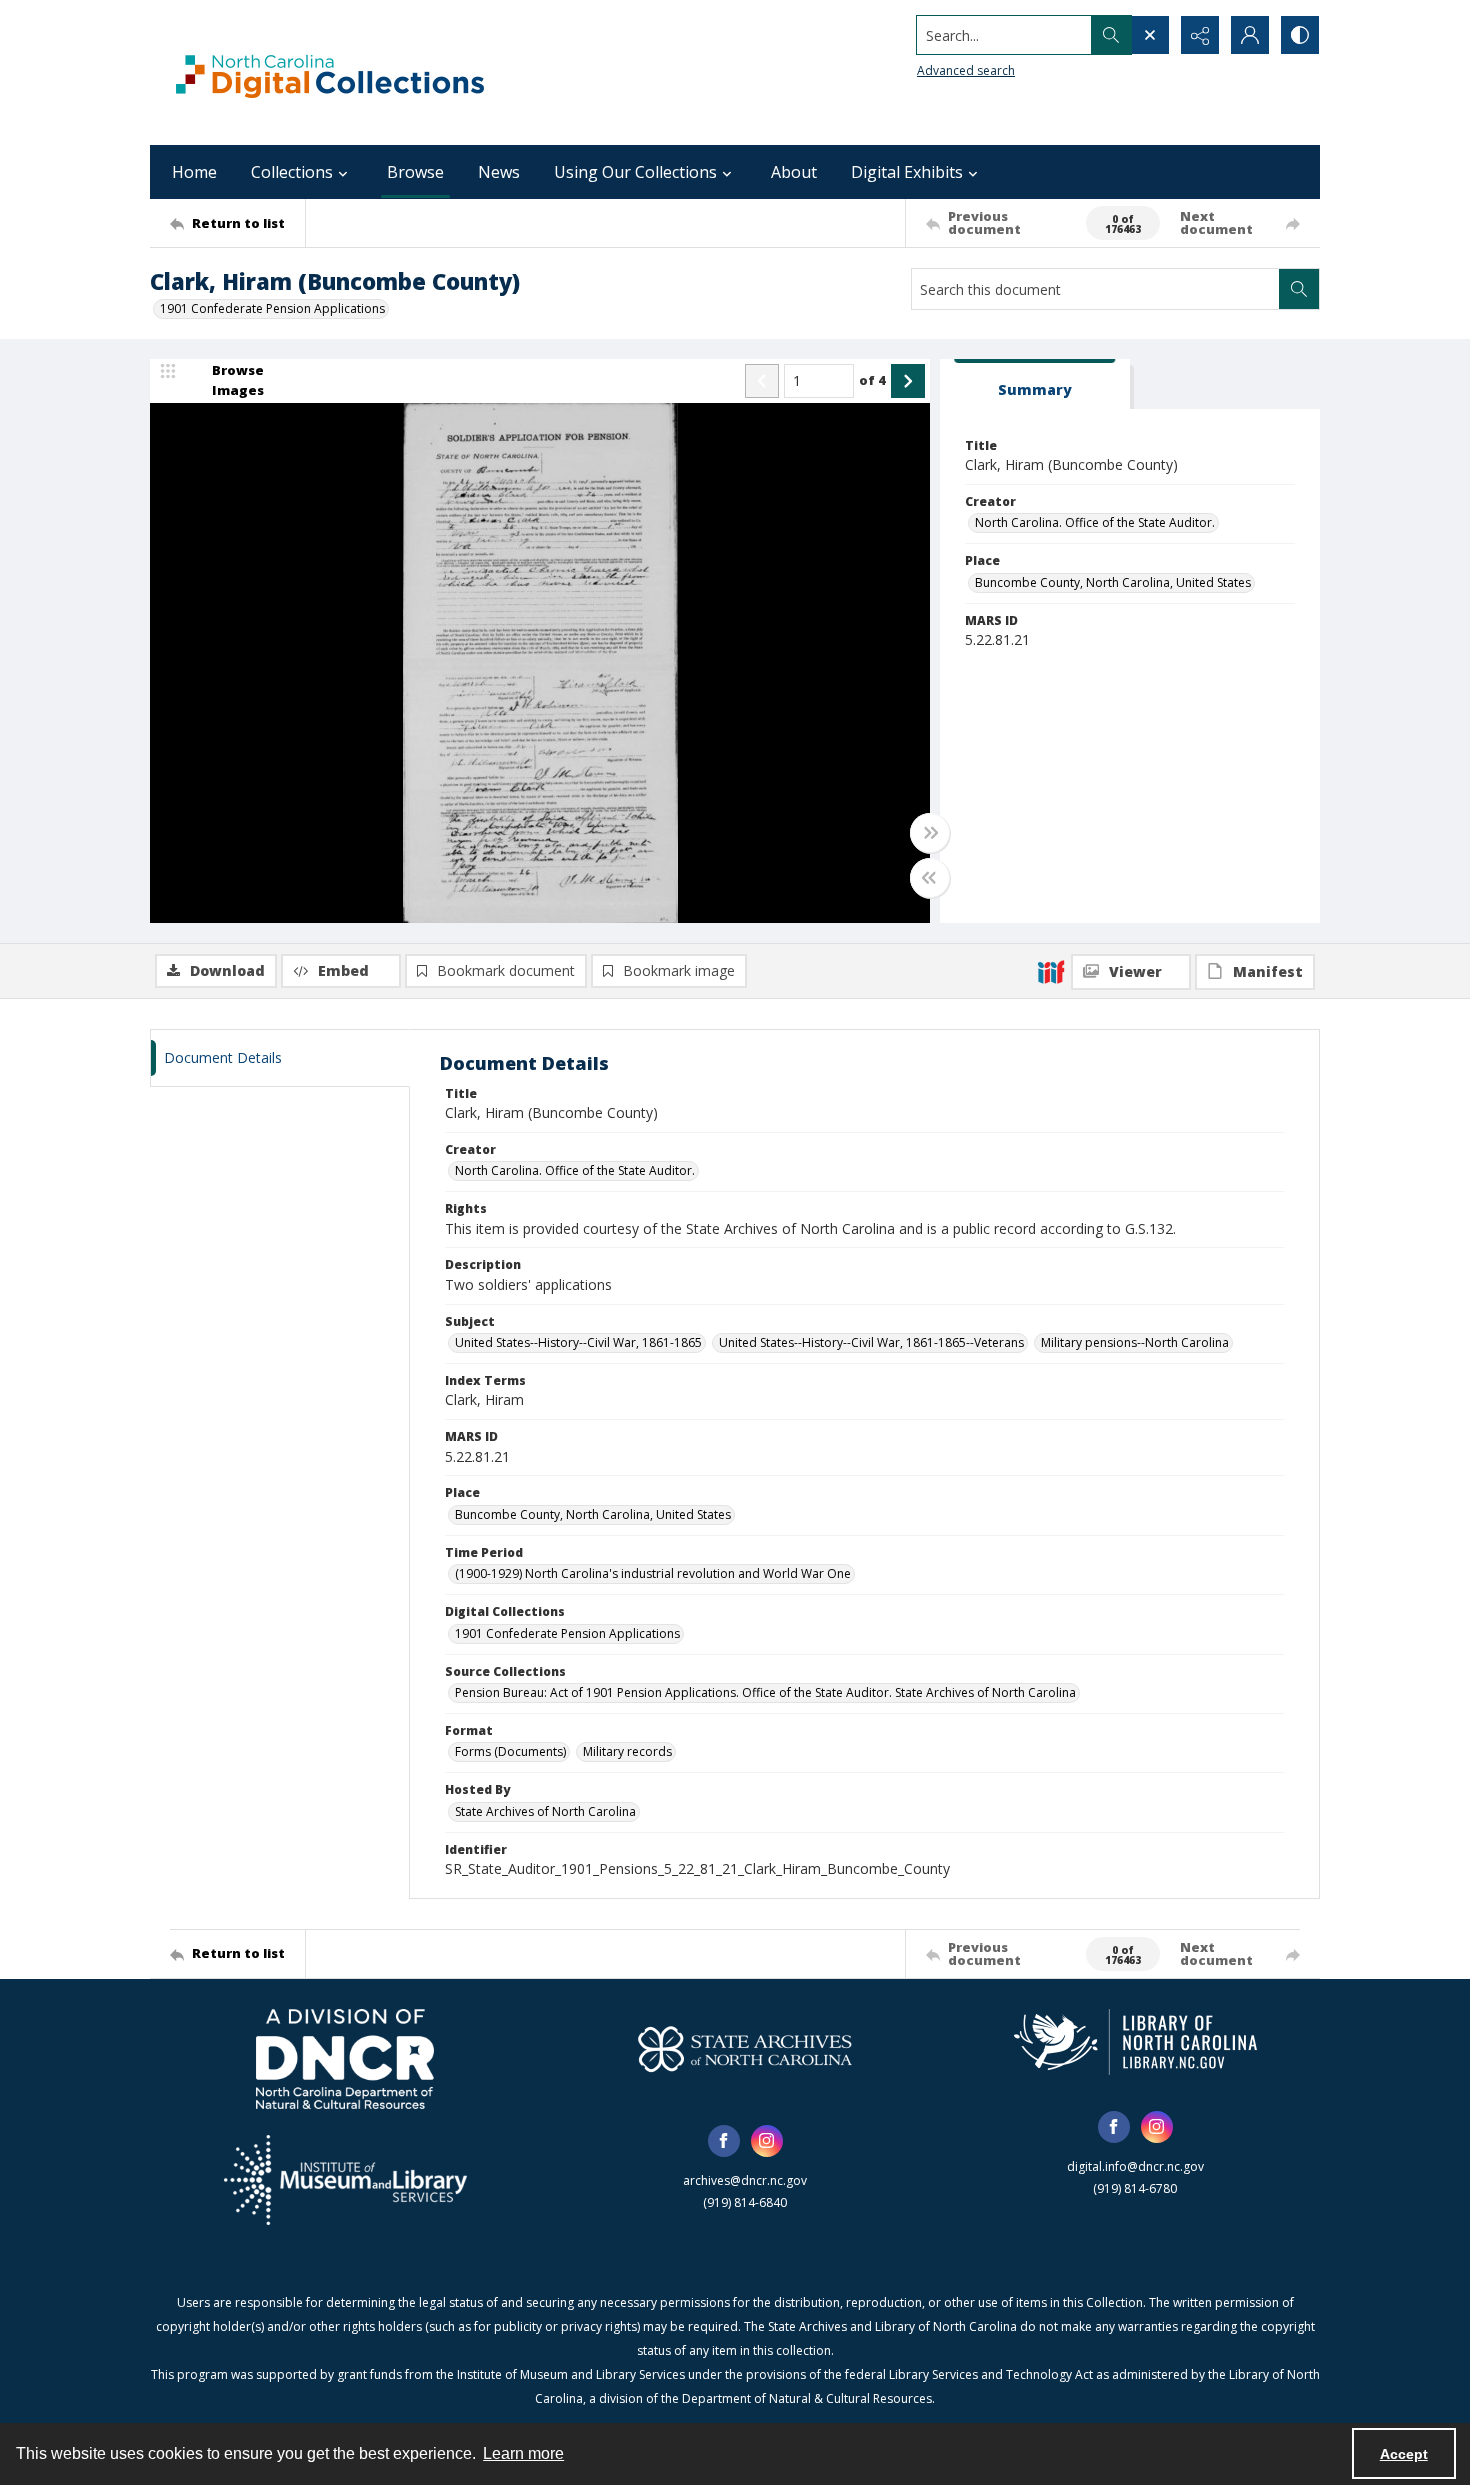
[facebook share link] (724, 2141)
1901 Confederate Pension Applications (272, 308)
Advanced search (966, 70)
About (794, 172)
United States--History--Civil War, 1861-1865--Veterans (871, 1342)
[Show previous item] (762, 381)
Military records (627, 1751)
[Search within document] (1299, 289)
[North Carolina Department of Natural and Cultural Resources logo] (345, 2059)
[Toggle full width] (930, 833)
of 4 (872, 380)
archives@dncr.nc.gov (745, 2180)
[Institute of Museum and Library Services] (345, 2180)
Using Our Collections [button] (635, 172)
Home (194, 172)
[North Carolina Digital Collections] (330, 72)
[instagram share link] (767, 2141)
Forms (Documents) (510, 1751)
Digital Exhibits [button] (907, 172)
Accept (1404, 2454)
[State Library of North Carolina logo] (1135, 2042)
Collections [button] (292, 172)
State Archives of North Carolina (545, 1811)
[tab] (1035, 384)
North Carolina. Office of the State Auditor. (1095, 522)
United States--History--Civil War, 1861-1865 (578, 1342)
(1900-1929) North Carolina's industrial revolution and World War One (653, 1573)
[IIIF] (1051, 971)
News (499, 172)
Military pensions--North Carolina (1135, 1342)
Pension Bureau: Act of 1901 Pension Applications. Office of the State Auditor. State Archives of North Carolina (765, 1692)
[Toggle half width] (930, 878)
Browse (415, 172)
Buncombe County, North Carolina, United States (1113, 582)
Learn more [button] (523, 2453)
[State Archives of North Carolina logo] (745, 2049)
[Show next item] (908, 381)
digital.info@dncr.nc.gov (1135, 2166)
